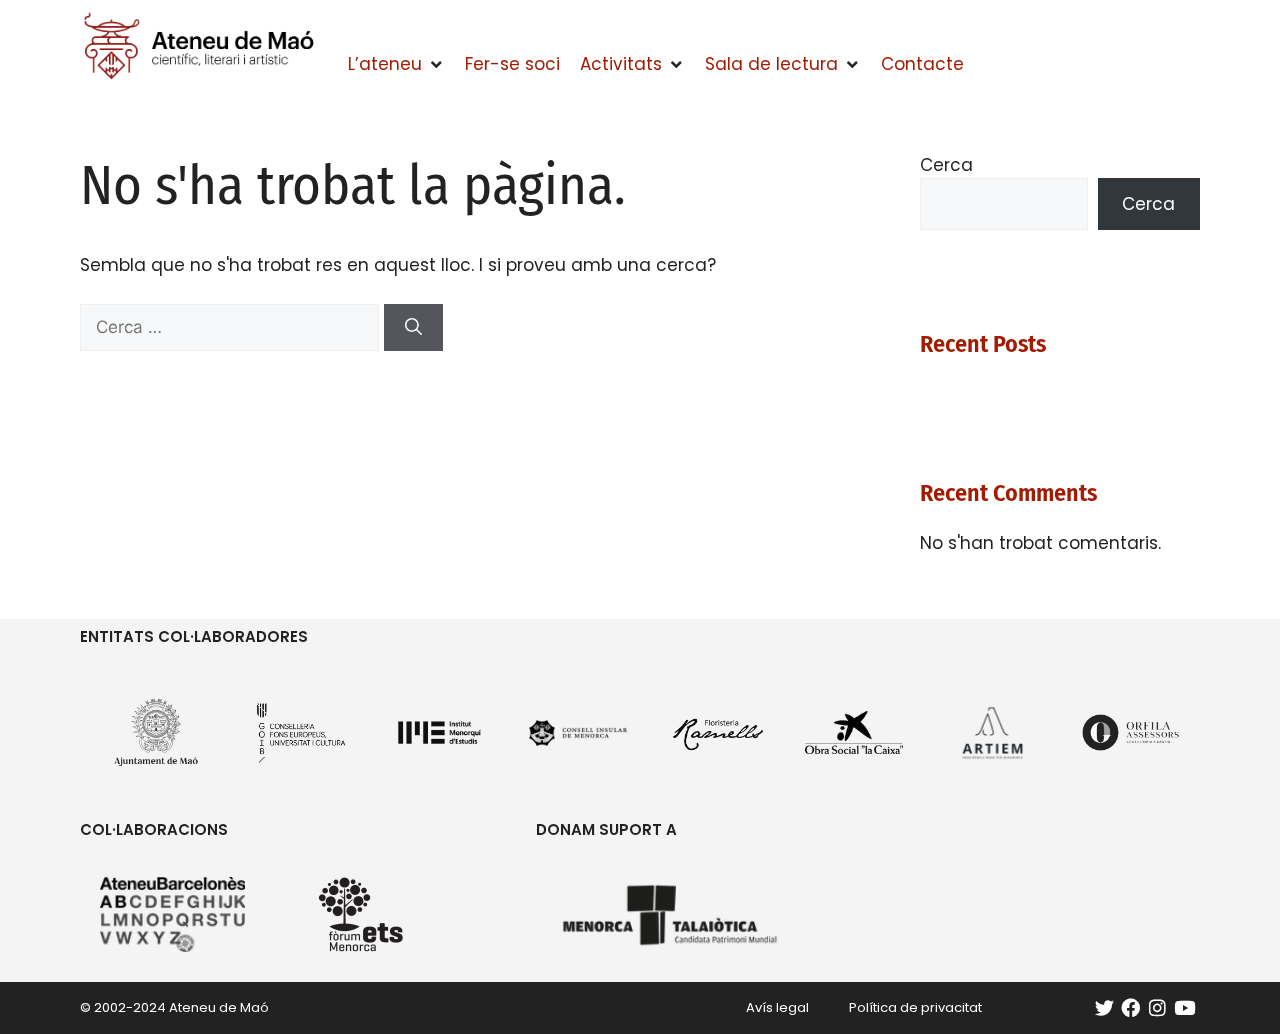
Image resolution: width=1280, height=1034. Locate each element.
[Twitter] (1104, 1007)
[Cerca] (413, 328)
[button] (396, 65)
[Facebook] (1130, 1007)
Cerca (946, 165)
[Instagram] (1157, 1007)
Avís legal (777, 1007)
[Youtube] (1184, 1007)
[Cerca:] (232, 327)
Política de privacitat (915, 1007)
